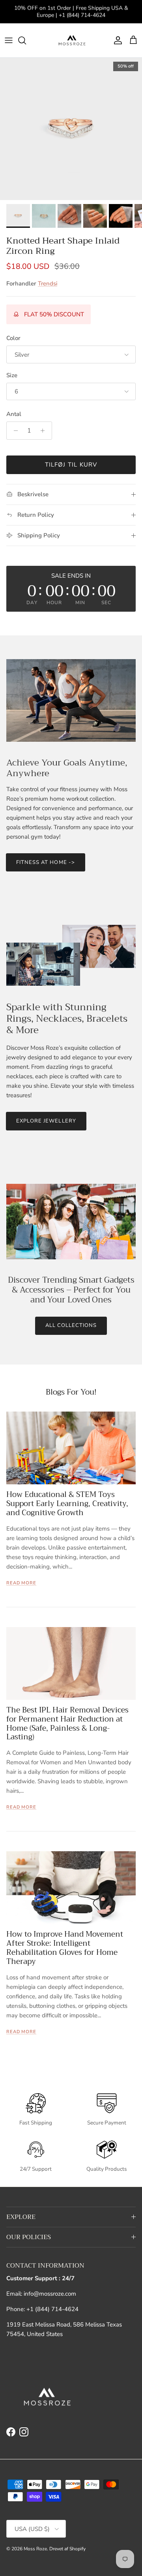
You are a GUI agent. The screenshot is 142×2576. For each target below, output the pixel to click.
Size (12, 375)
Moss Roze (35, 2549)
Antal (14, 414)
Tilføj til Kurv (71, 465)
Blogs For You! (71, 1392)
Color (13, 338)
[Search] (26, 40)
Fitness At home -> (46, 862)
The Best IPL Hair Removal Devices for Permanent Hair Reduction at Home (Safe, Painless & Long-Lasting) (67, 1723)
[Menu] (9, 40)
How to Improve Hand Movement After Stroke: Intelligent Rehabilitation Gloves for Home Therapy (65, 1948)
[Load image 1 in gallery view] (71, 129)
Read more (21, 1583)
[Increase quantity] (45, 431)
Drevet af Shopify (67, 2549)
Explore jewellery (46, 1121)
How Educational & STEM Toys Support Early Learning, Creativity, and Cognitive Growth (67, 1503)
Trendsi (48, 283)
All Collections (71, 1325)
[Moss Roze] (71, 40)
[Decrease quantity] (14, 431)
